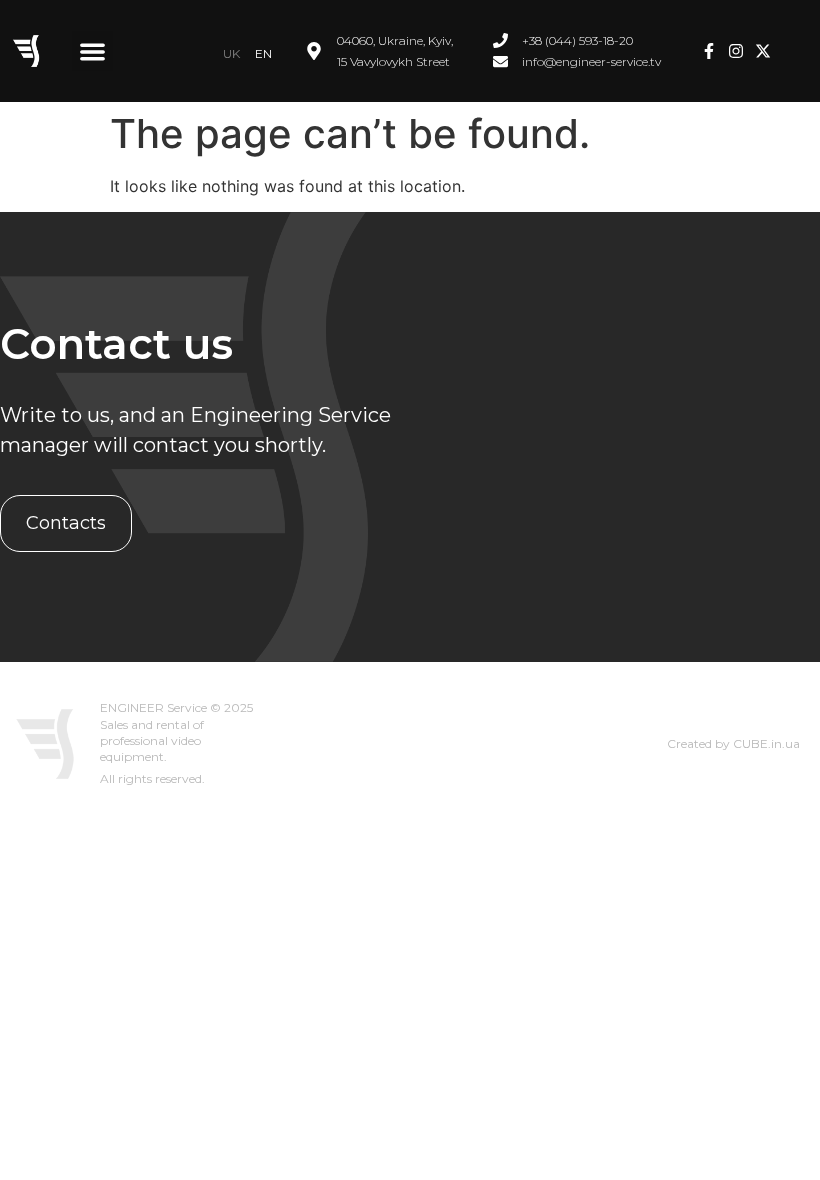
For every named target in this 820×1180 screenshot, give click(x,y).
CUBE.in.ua (766, 743)
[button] (92, 51)
